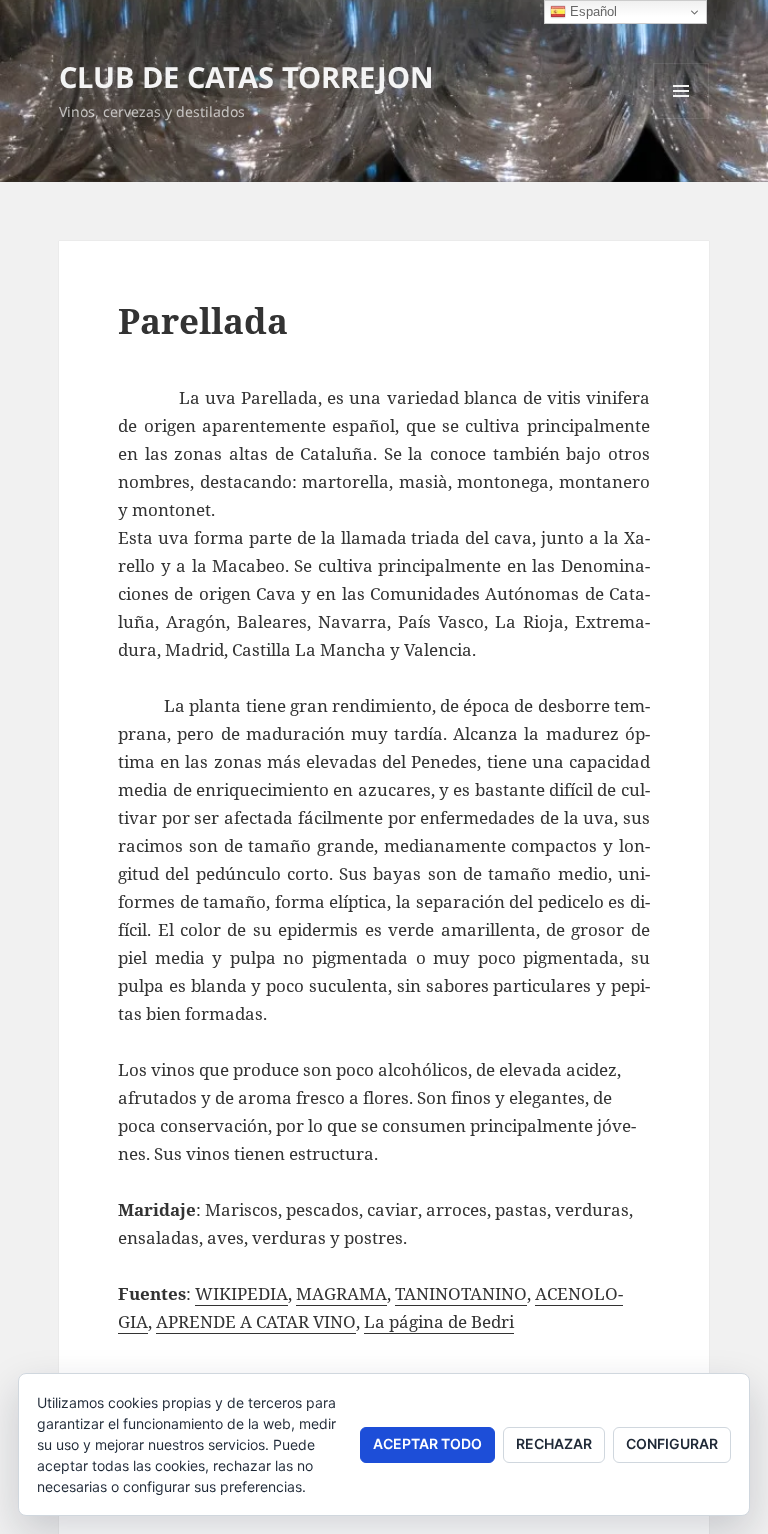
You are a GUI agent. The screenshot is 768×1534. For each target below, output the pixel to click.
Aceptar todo (427, 1443)
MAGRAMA (341, 1293)
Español (591, 11)
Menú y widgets (681, 118)
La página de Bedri (439, 1321)
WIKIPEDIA (241, 1293)
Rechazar (554, 1443)
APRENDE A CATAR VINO (256, 1321)
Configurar (672, 1443)
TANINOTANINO (461, 1293)
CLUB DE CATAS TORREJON (246, 76)
